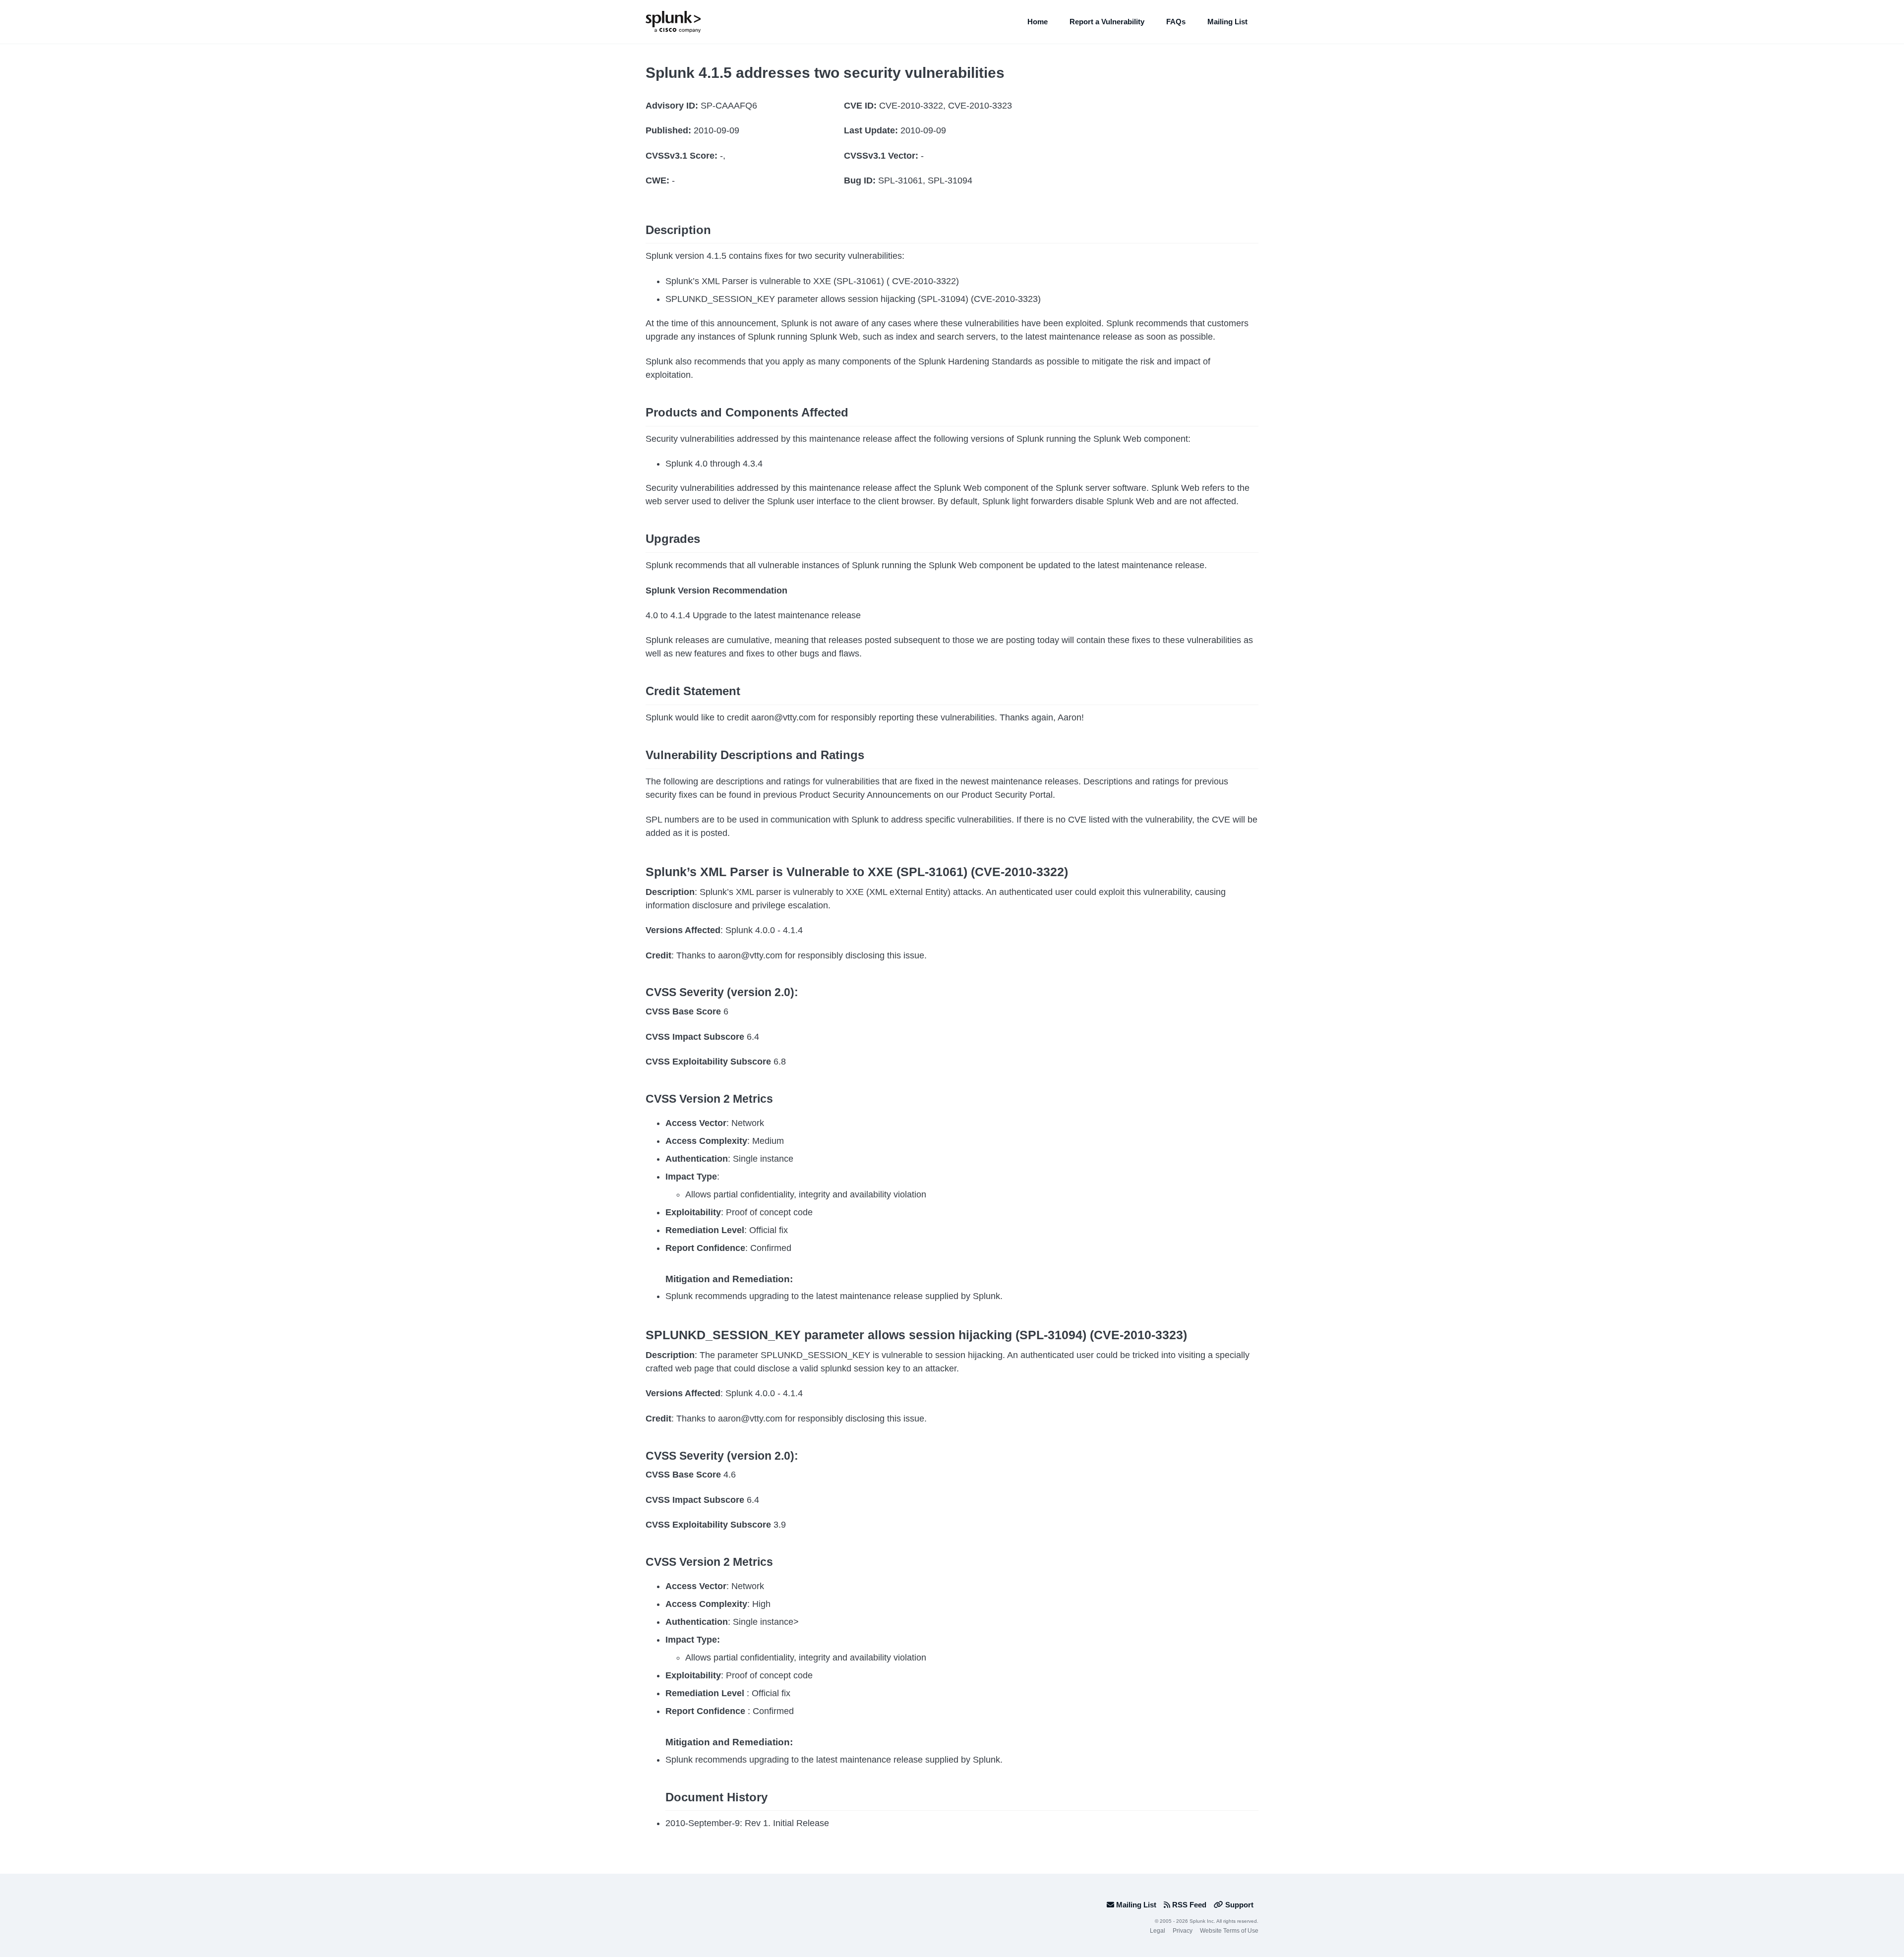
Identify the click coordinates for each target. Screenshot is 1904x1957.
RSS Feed (1188, 1905)
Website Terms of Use (1229, 1931)
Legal (1158, 1931)
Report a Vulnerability (1107, 22)
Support (1238, 1905)
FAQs (1176, 22)
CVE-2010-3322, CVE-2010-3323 (946, 106)
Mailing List (1227, 22)
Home (1038, 22)
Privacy (1183, 1931)
